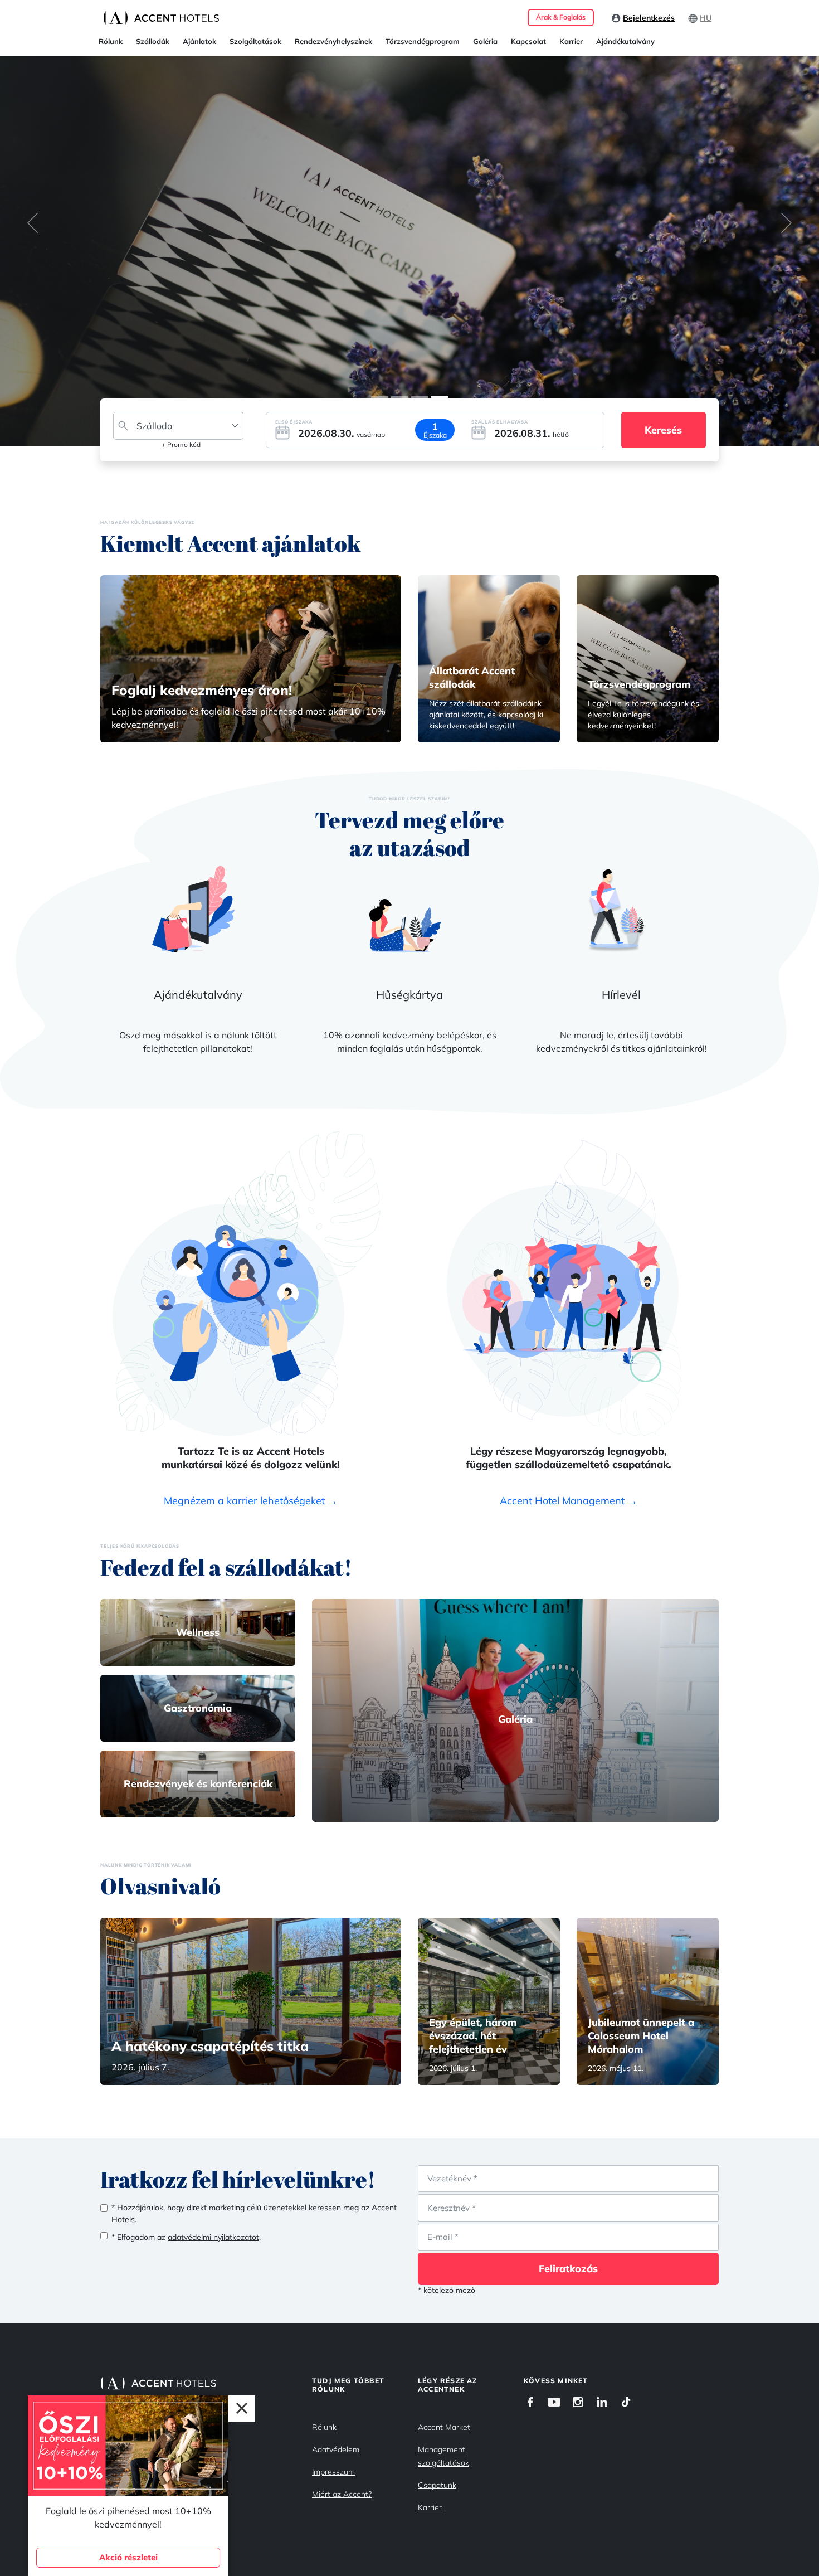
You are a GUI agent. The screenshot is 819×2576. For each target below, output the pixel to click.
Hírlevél (621, 995)
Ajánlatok (199, 41)
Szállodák (153, 41)
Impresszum (333, 2472)
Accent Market (444, 2427)
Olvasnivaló (160, 1886)
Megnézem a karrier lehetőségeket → (251, 1501)
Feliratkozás (568, 2269)
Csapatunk (437, 2485)
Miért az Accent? (342, 2494)
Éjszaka (435, 435)
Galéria (485, 41)
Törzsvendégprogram (423, 41)
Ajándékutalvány (625, 41)
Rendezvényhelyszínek (333, 41)
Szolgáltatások (255, 41)
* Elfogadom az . (186, 2237)
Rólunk (111, 41)
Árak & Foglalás (561, 17)
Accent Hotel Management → (569, 1501)
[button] (33, 223)
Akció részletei (128, 2557)
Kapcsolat (528, 41)
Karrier (571, 41)
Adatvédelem (336, 2449)
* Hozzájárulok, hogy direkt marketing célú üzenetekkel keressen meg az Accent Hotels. (254, 2213)
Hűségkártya (409, 995)
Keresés (663, 430)
